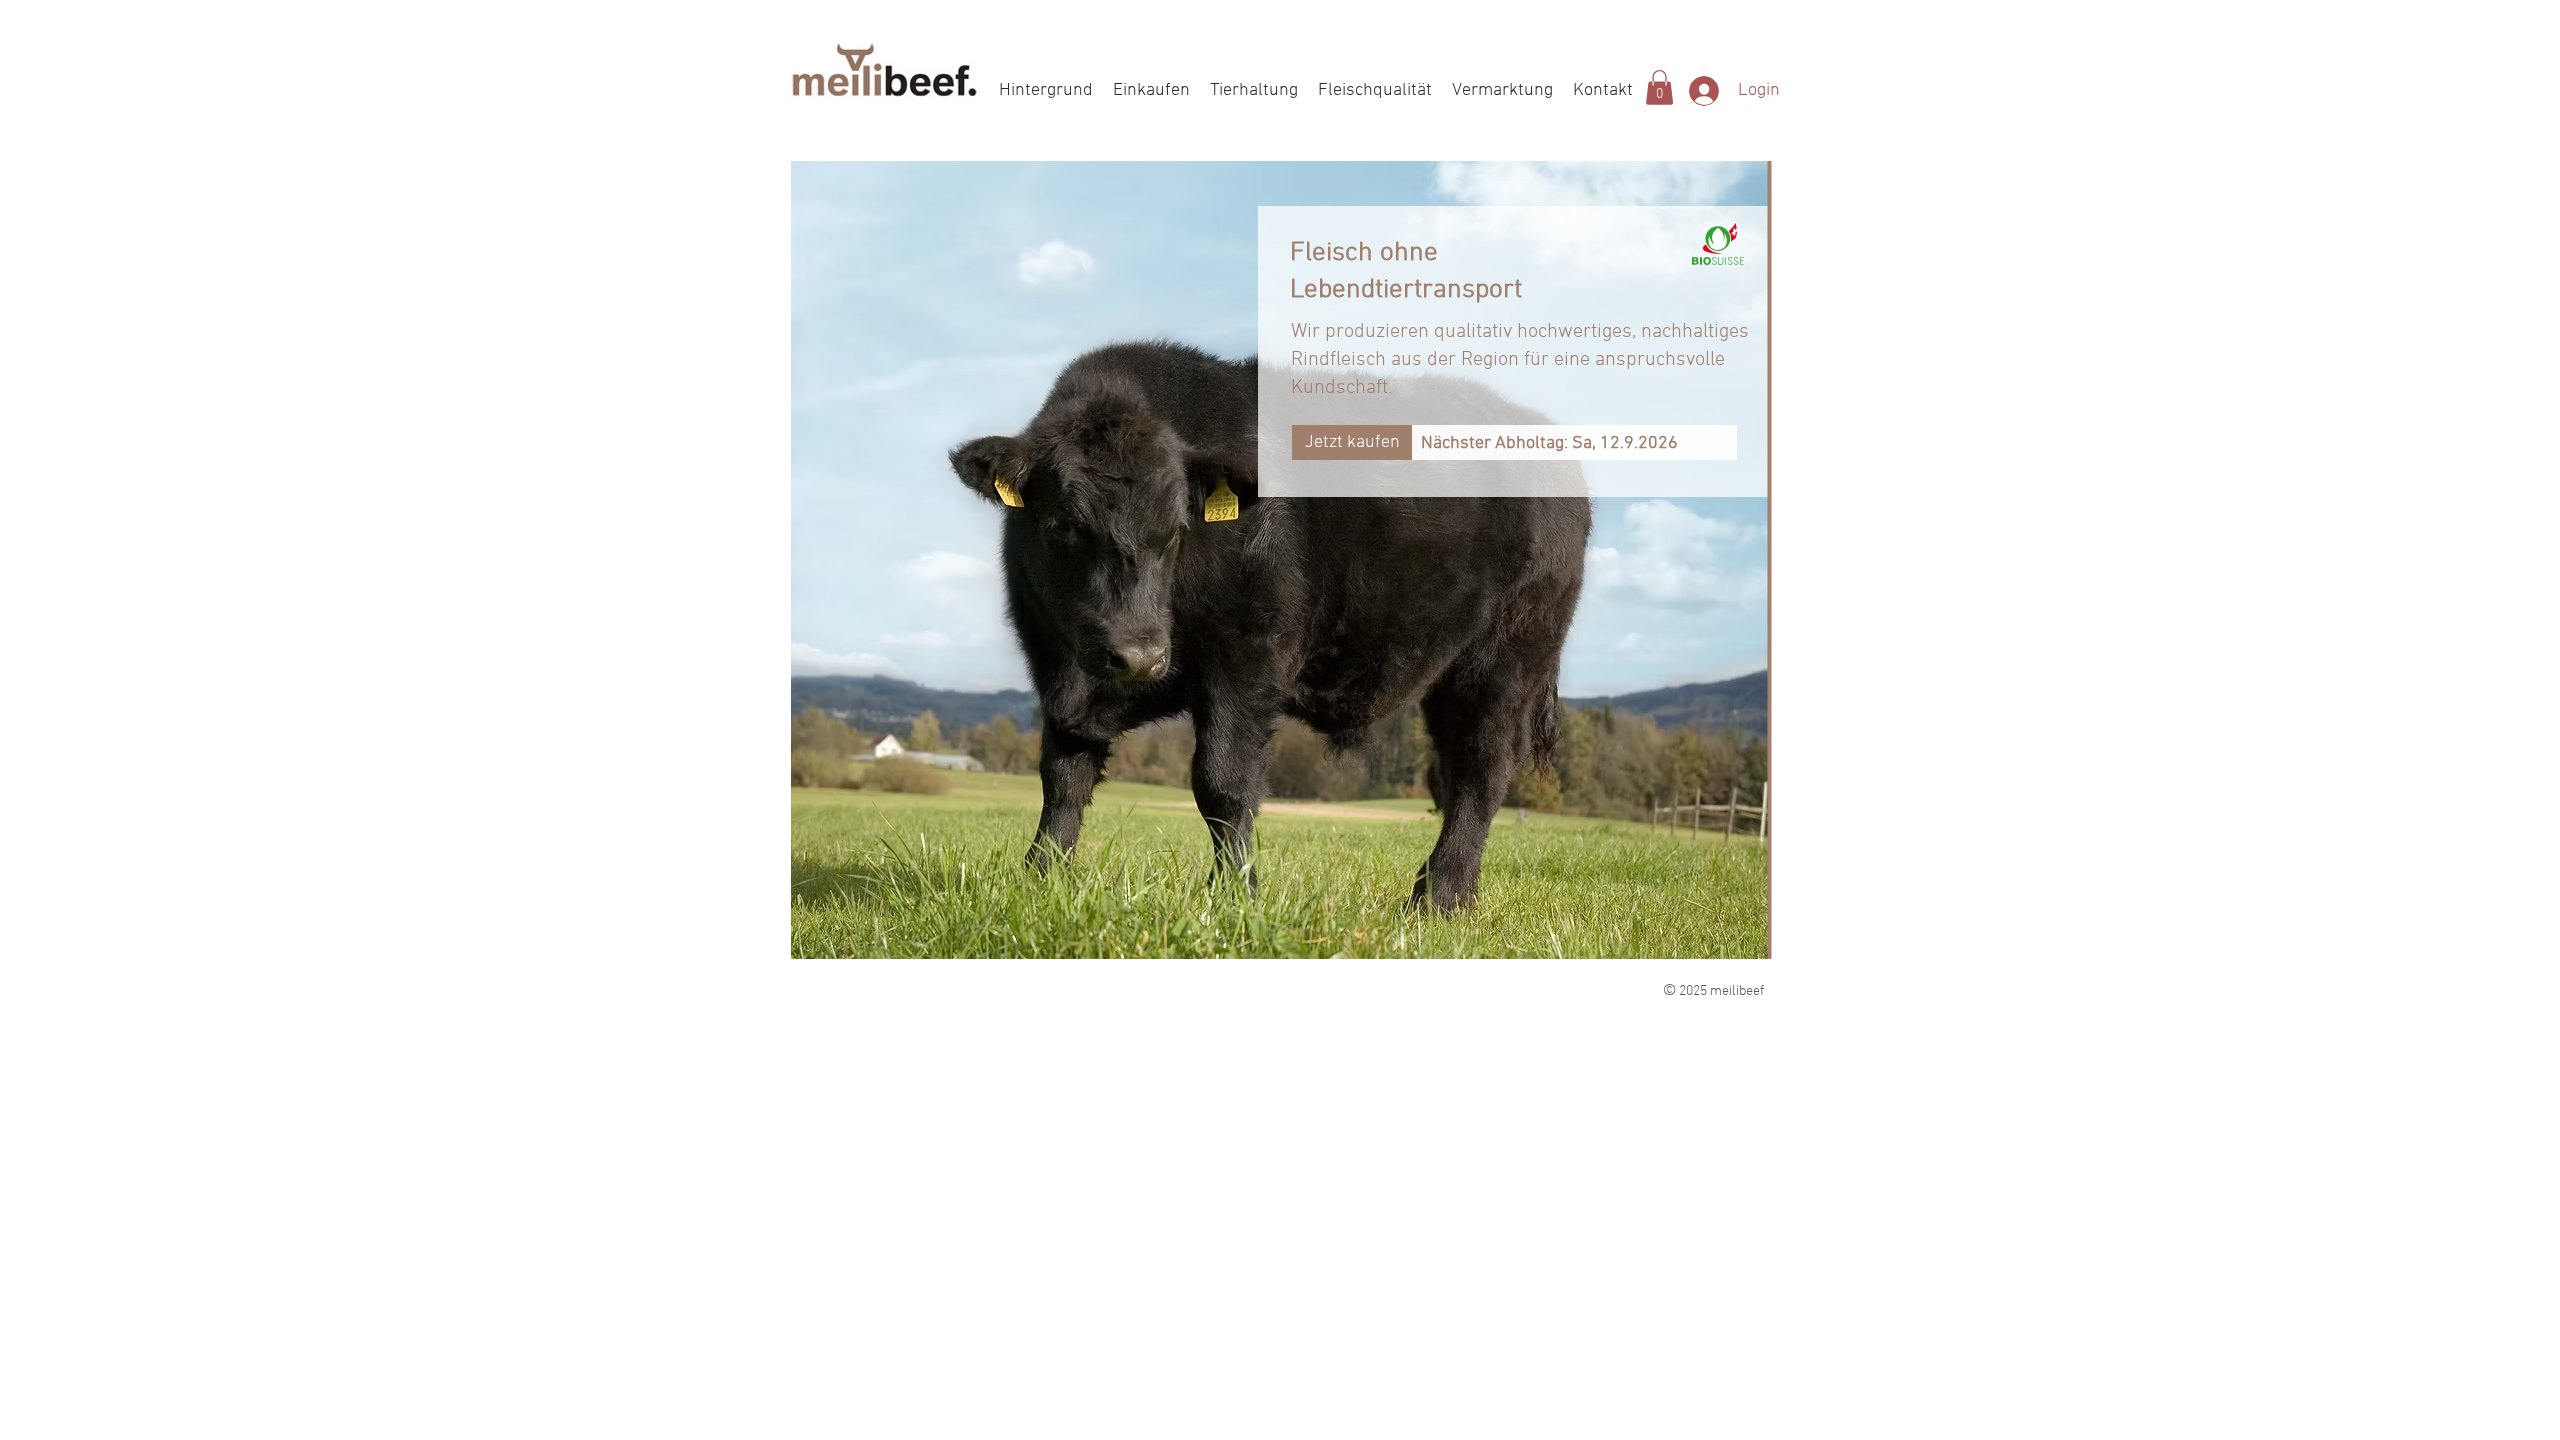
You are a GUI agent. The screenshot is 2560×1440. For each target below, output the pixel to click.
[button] (1659, 87)
